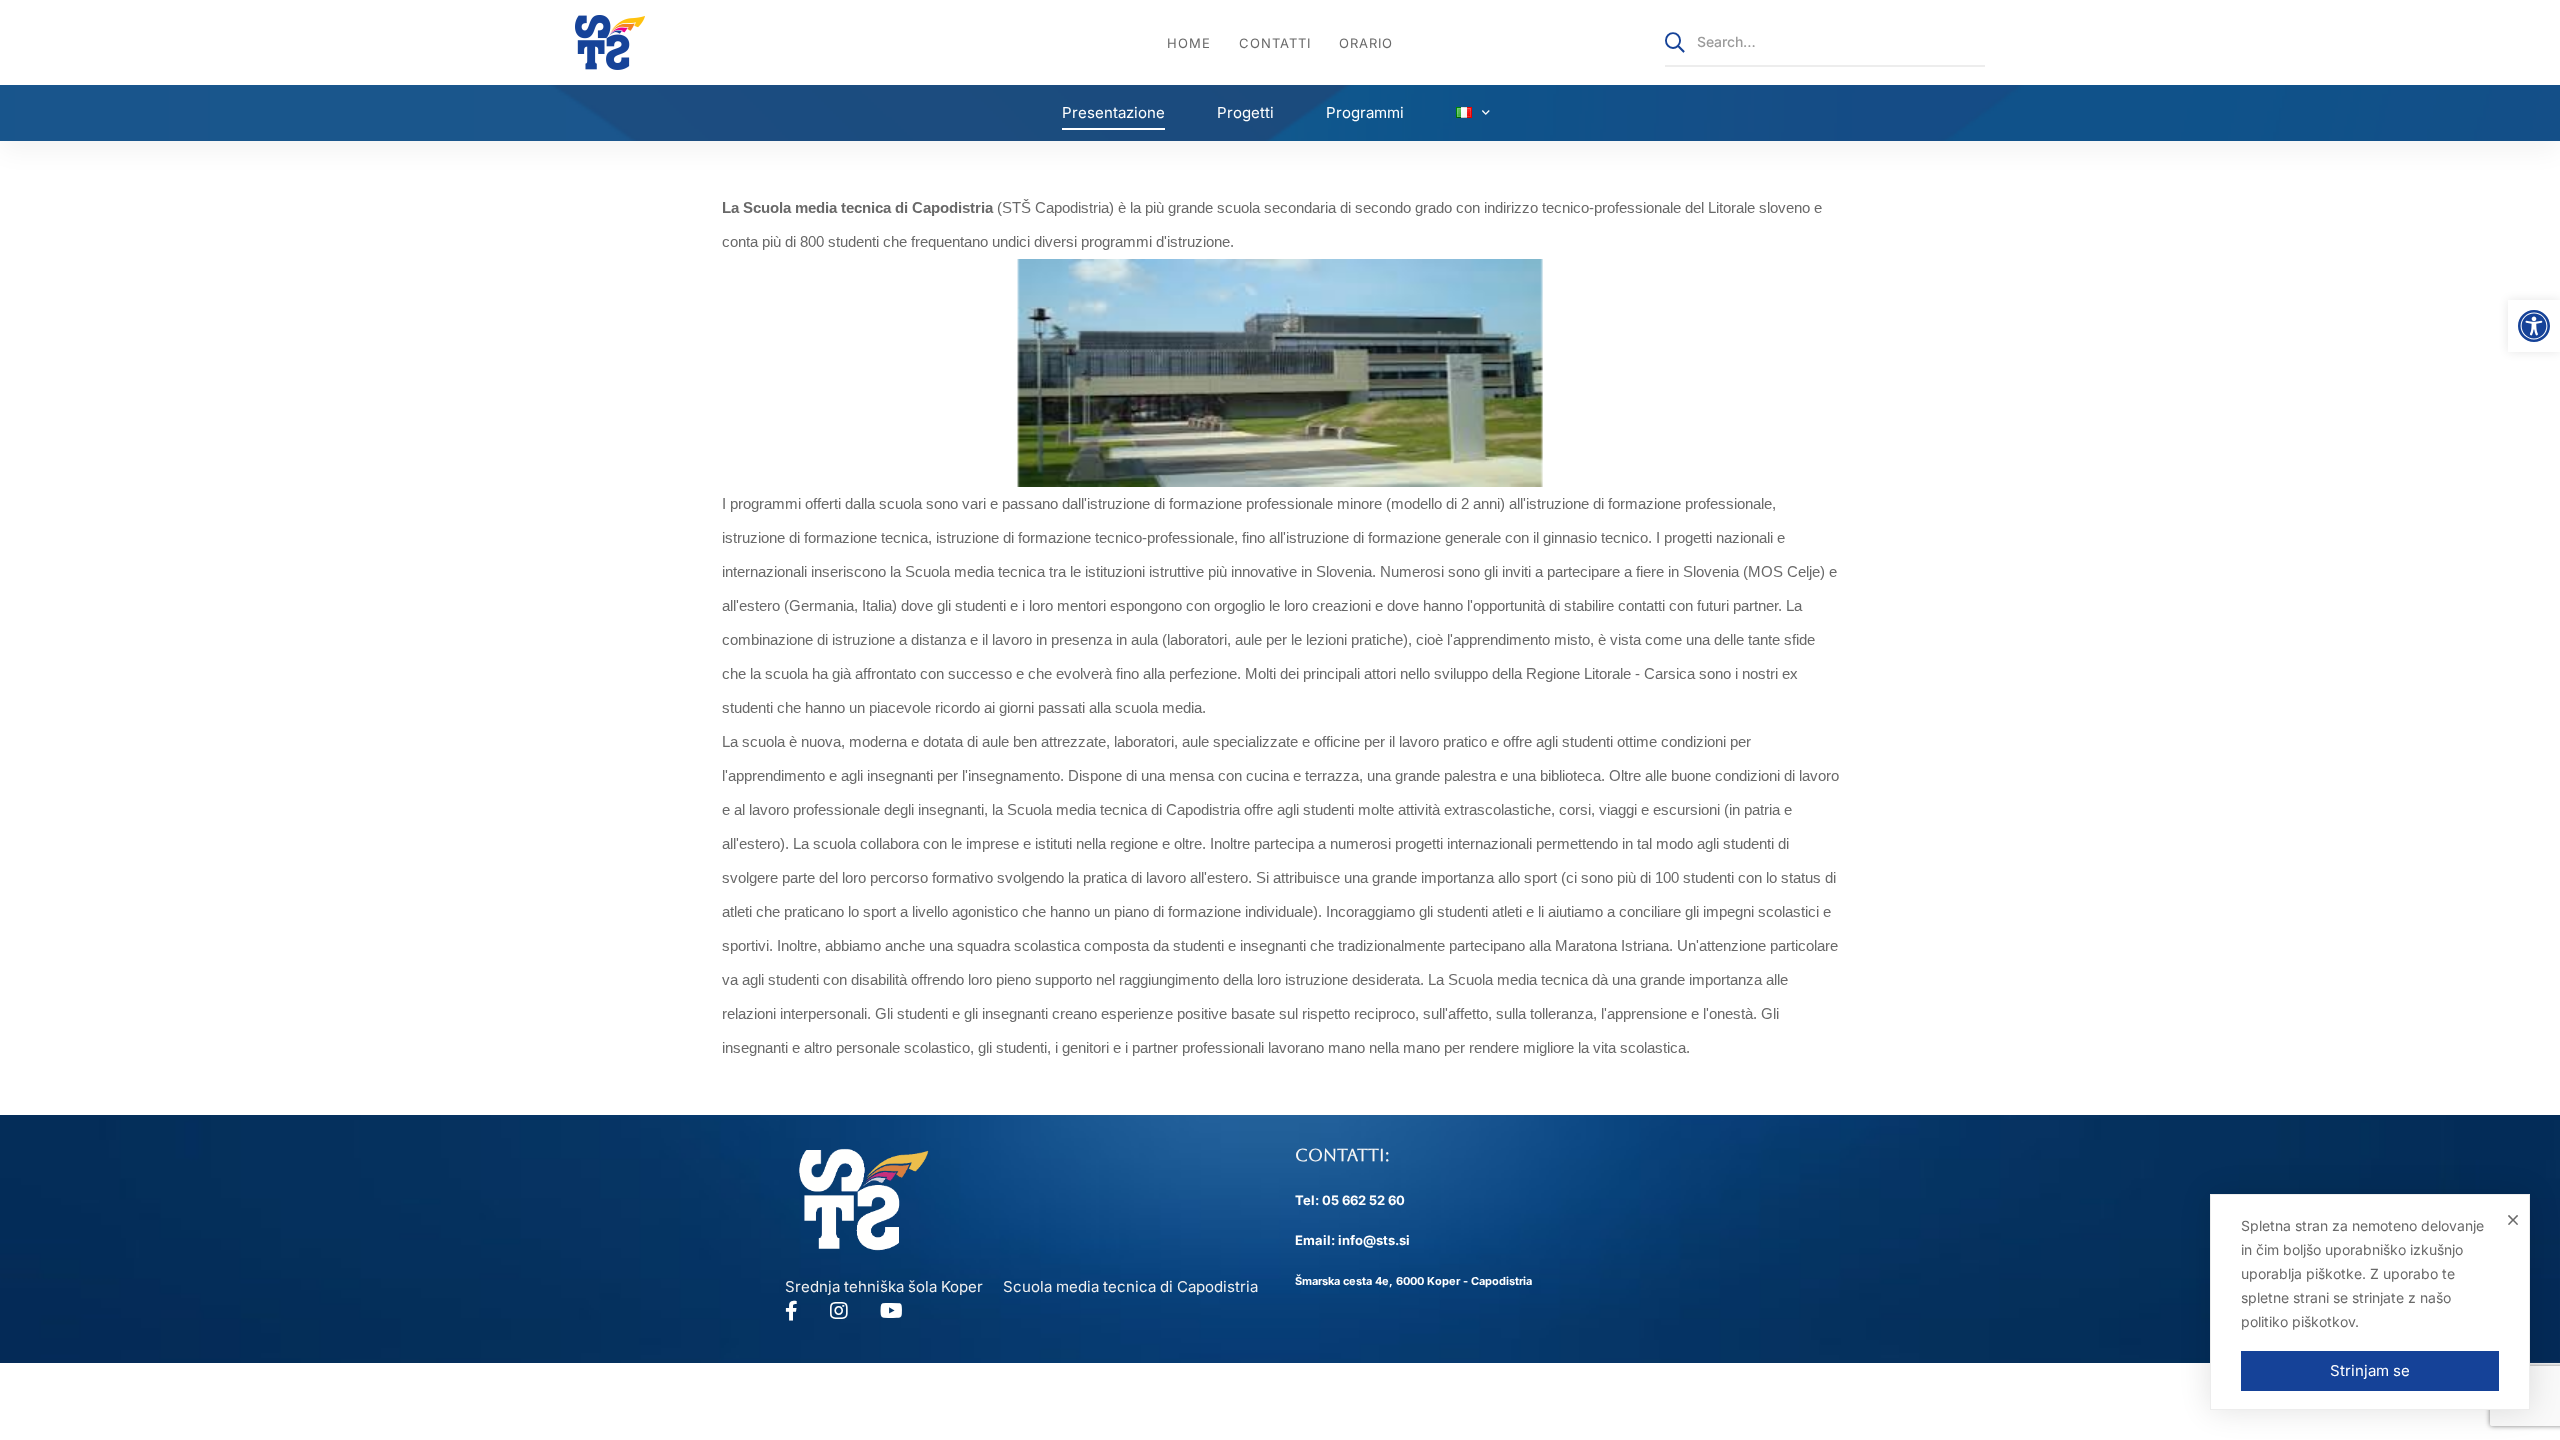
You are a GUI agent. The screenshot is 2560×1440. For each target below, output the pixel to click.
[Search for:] (1825, 41)
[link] (2534, 326)
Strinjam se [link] (2370, 1370)
